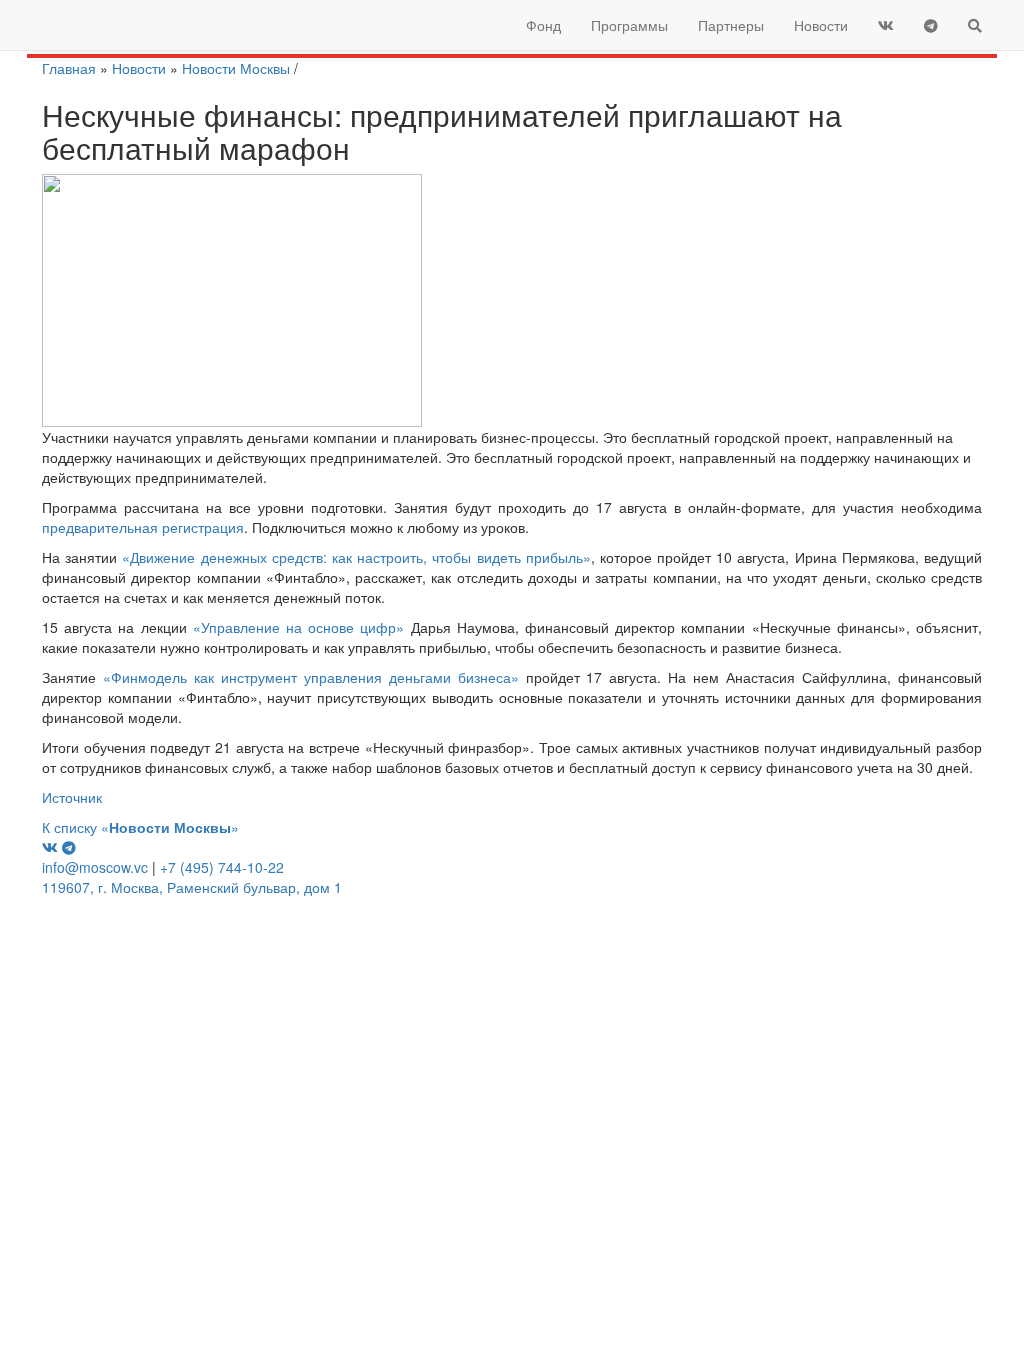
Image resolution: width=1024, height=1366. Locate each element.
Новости (821, 25)
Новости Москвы (236, 68)
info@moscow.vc (95, 867)
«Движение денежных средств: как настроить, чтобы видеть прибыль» (356, 557)
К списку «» (140, 827)
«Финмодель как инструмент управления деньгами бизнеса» (311, 677)
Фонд (543, 25)
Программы (629, 25)
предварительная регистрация (143, 527)
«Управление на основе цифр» (299, 627)
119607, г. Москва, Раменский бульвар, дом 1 (192, 887)
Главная (69, 68)
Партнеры (731, 25)
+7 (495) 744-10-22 (222, 867)
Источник (72, 797)
